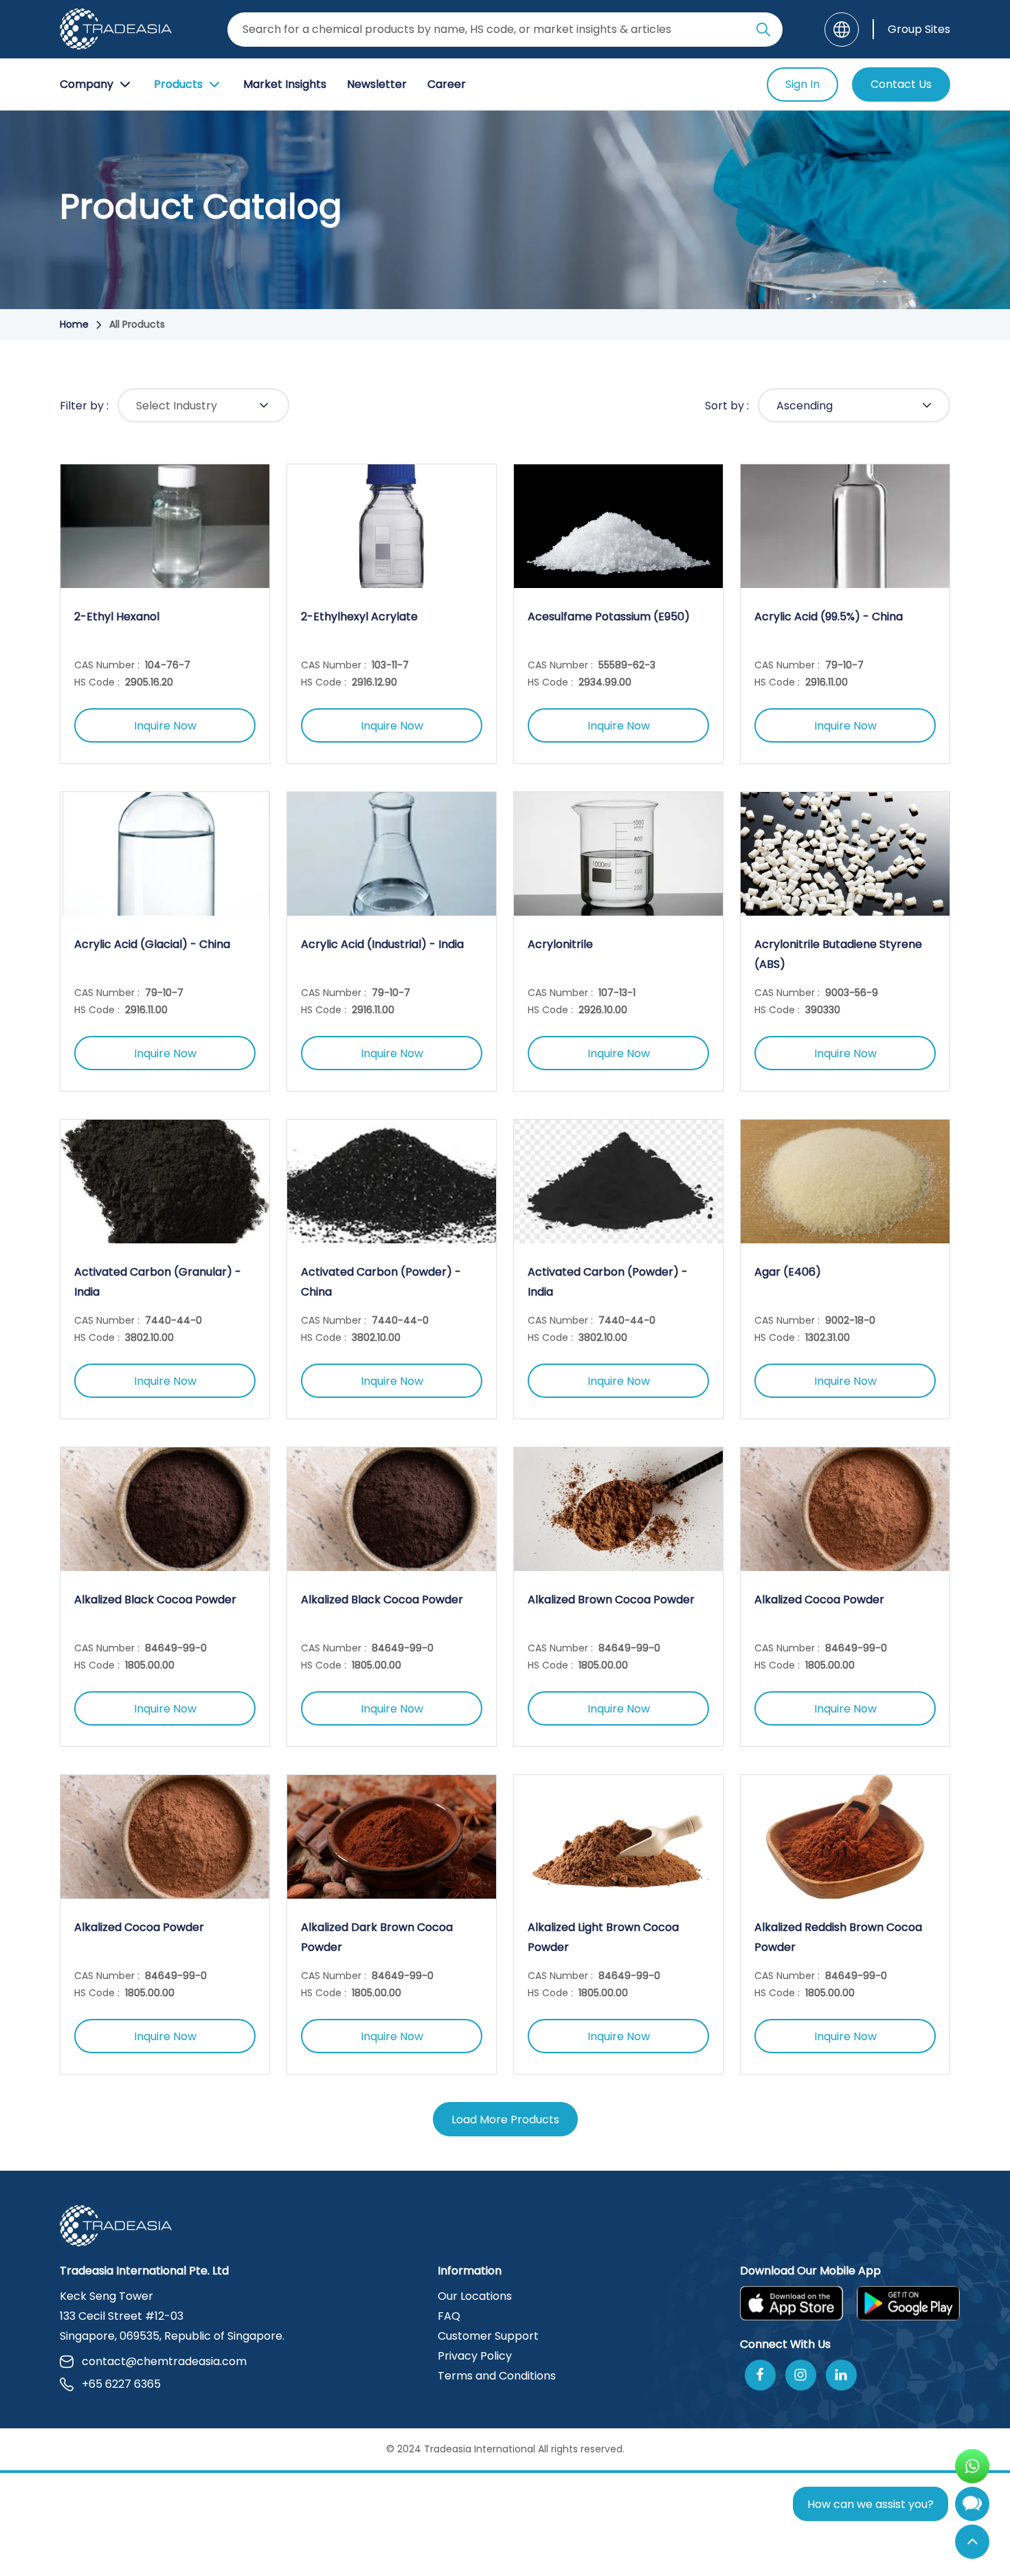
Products (178, 84)
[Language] (842, 30)
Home (74, 324)
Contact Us (901, 84)
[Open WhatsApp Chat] (972, 2466)
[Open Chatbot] (972, 2507)
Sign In (803, 84)
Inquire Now (165, 726)
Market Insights (285, 84)
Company (87, 84)
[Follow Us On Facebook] (760, 2375)
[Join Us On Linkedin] (841, 2375)
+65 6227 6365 (121, 2384)
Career (447, 84)
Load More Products (505, 2120)
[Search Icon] (763, 32)
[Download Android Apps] (908, 2303)
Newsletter (377, 84)
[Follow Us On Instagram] (801, 2375)
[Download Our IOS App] (792, 2303)
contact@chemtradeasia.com (164, 2361)
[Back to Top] (972, 2542)
